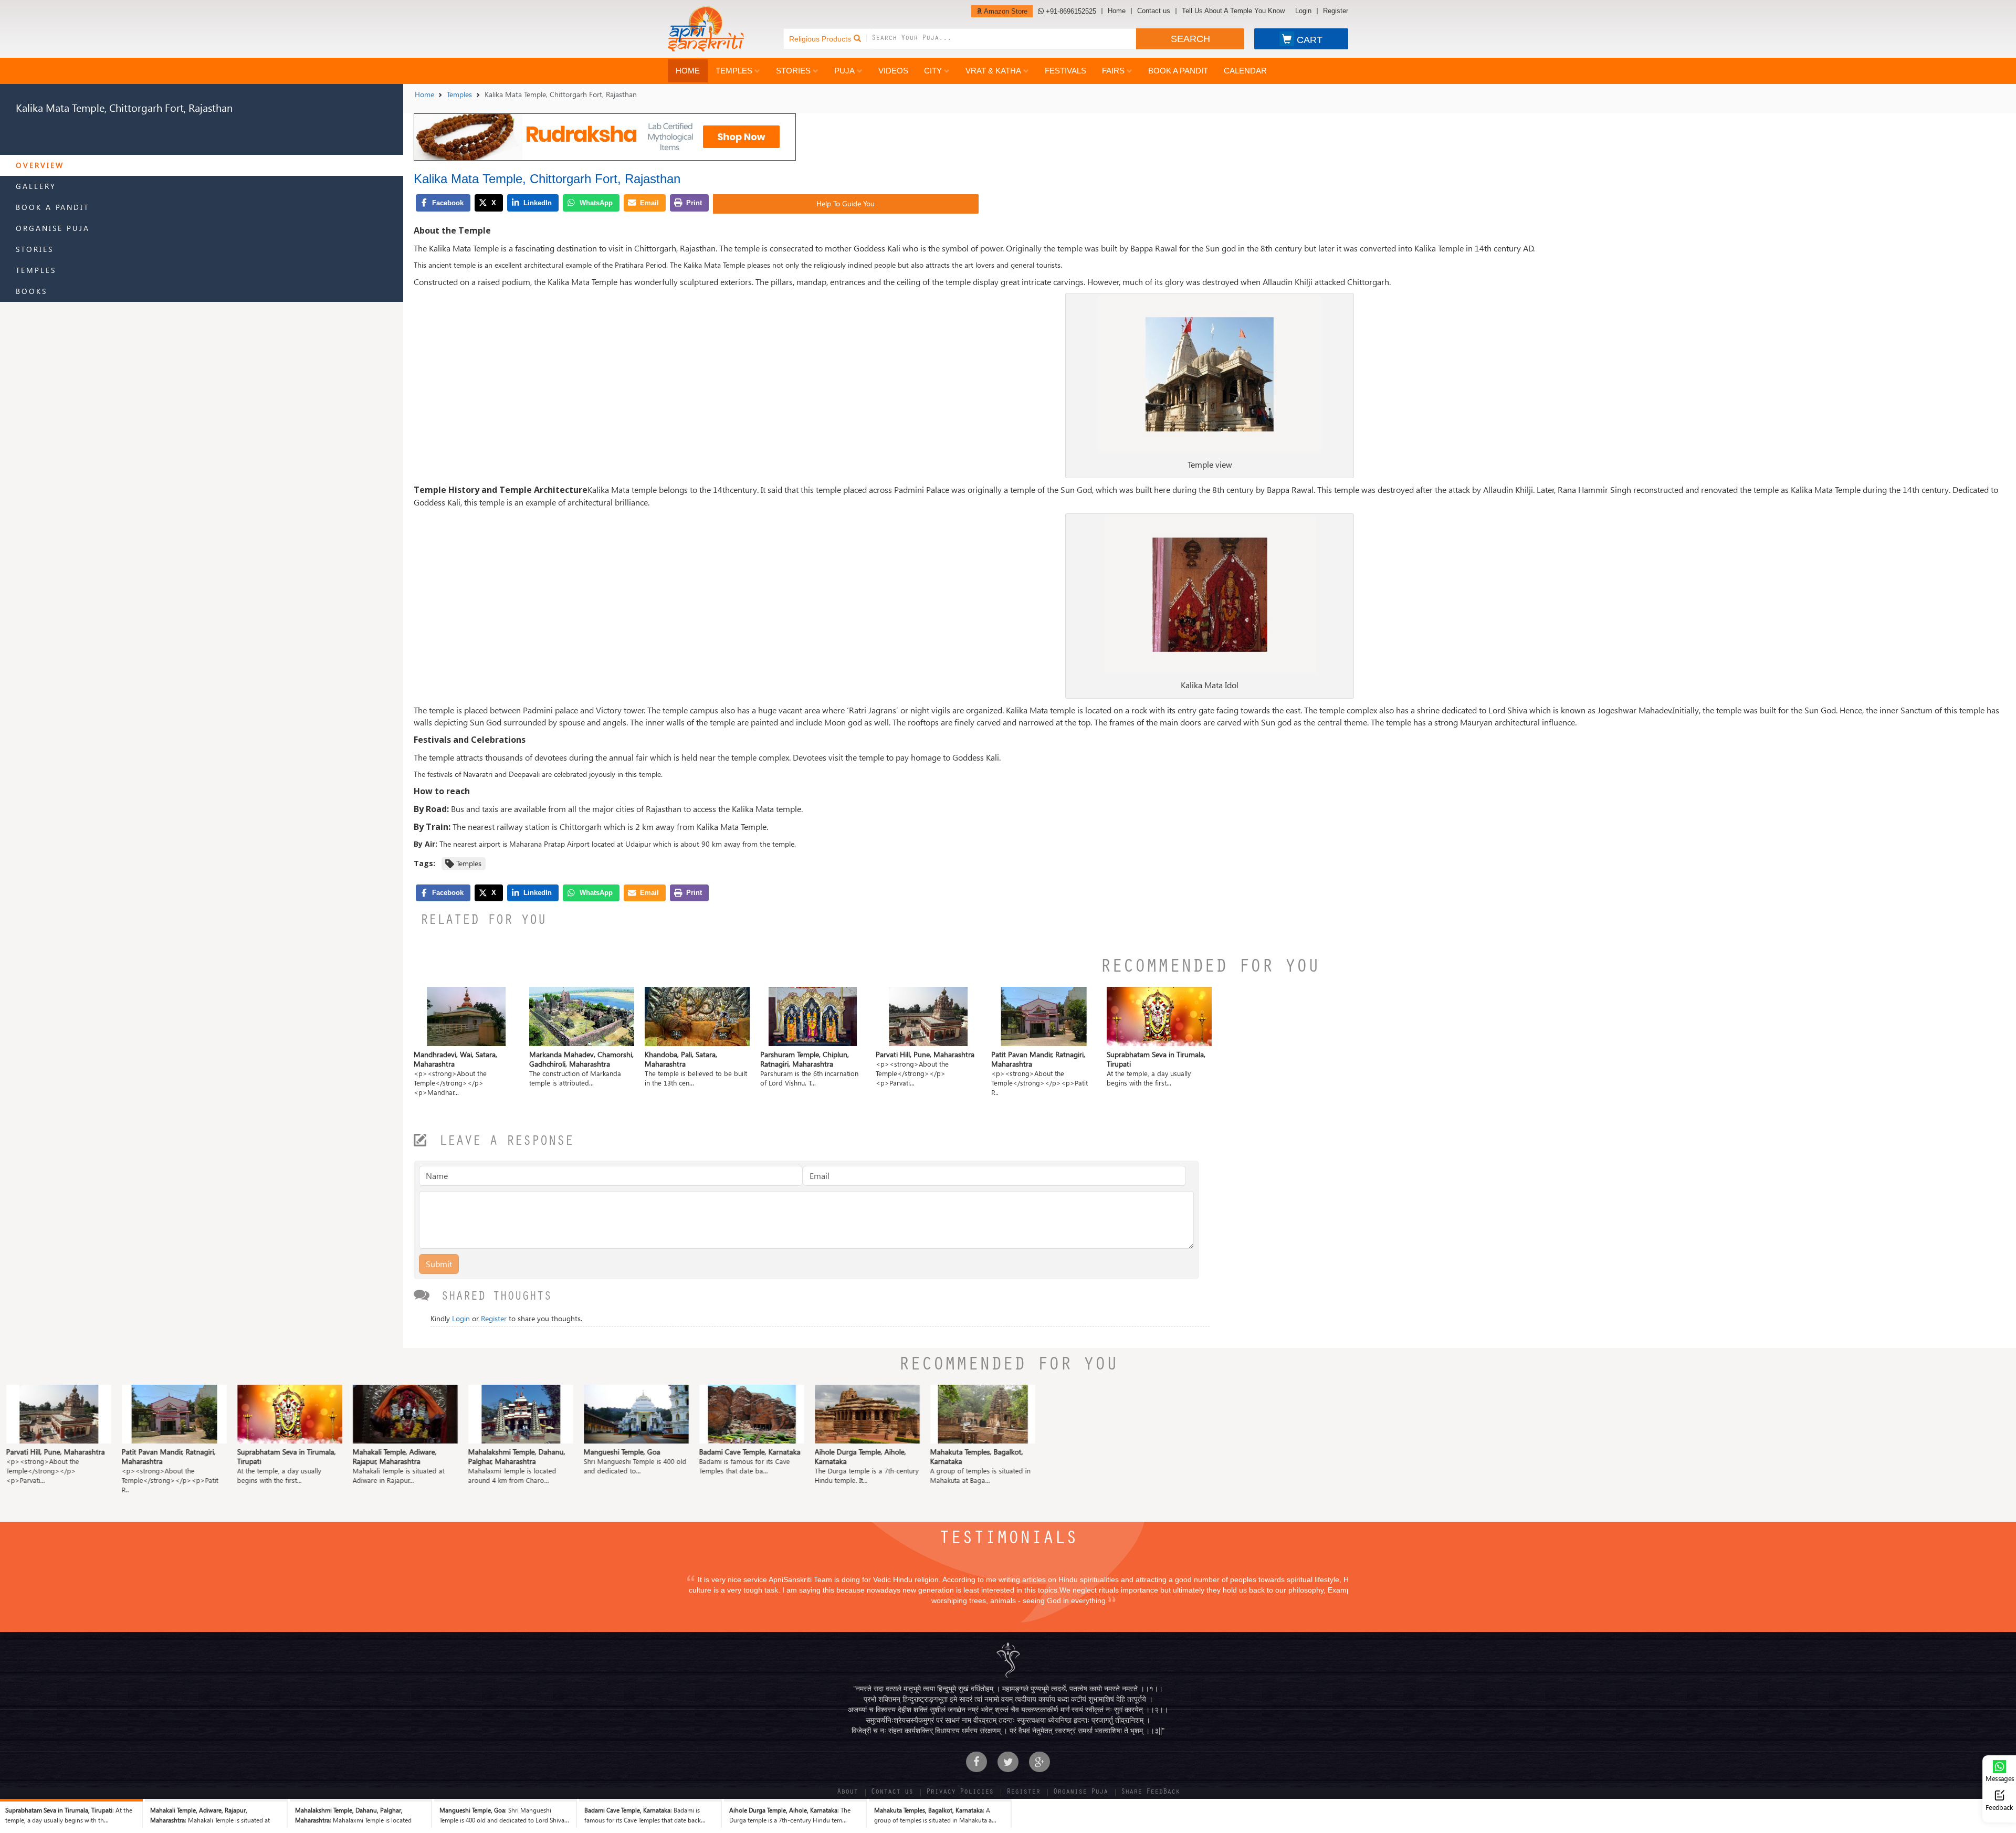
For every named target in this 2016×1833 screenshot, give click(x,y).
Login (1303, 11)
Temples (734, 71)
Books (31, 291)
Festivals (1065, 71)
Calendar (1245, 71)
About (847, 1793)
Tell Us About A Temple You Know (1233, 11)
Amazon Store (1005, 11)
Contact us (1154, 11)
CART (1310, 40)
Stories (793, 71)
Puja (844, 71)
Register (1336, 11)
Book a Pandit (1178, 71)
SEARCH (1190, 39)
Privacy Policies (960, 1793)
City (933, 71)
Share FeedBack (1150, 1793)
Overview (40, 165)
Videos (893, 71)
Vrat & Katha (993, 71)
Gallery (36, 186)
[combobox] (1004, 39)
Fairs (1113, 71)
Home (1117, 11)
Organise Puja (53, 228)
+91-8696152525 (1070, 11)
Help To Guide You (846, 203)
